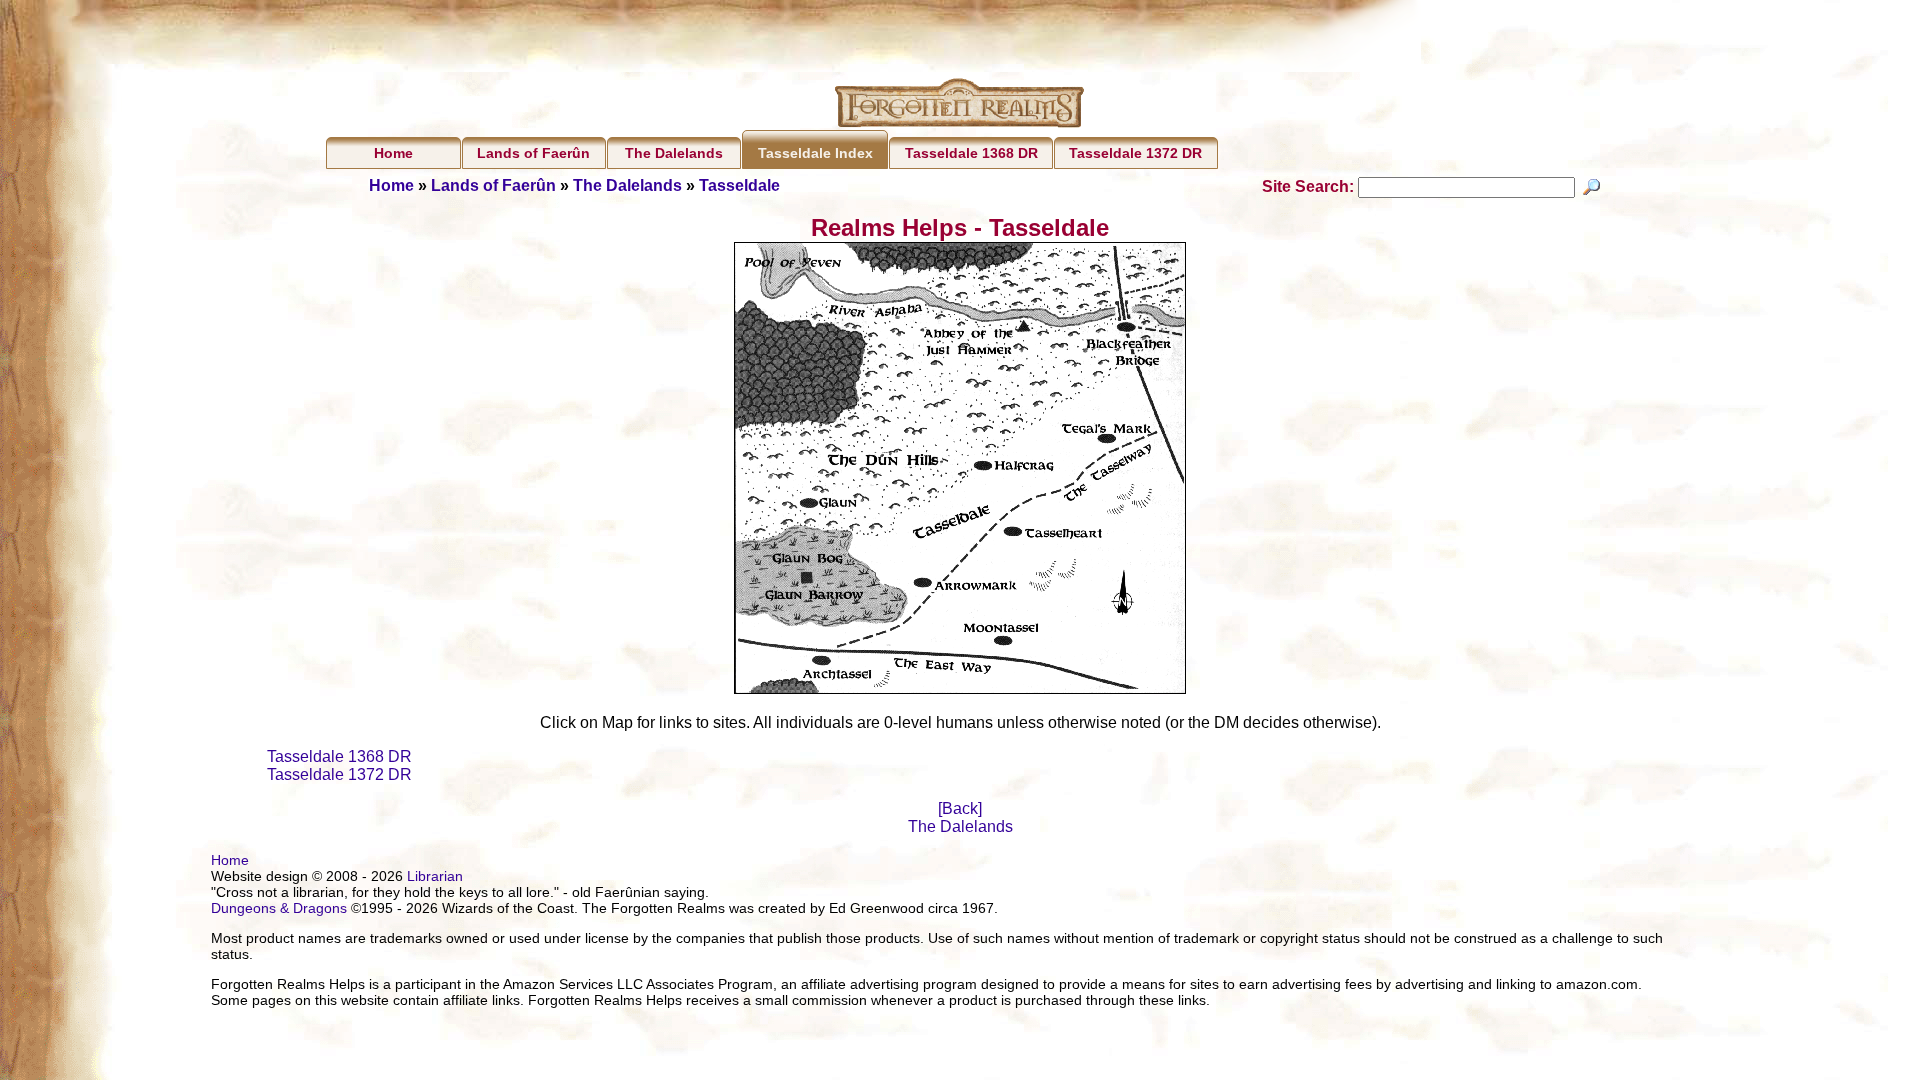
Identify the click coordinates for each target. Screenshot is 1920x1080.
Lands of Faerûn (533, 153)
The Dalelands (674, 153)
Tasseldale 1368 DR (971, 153)
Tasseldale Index (815, 153)
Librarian (435, 876)
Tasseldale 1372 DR (1135, 153)
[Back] (960, 808)
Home (393, 153)
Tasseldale (739, 185)
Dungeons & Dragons (279, 908)
